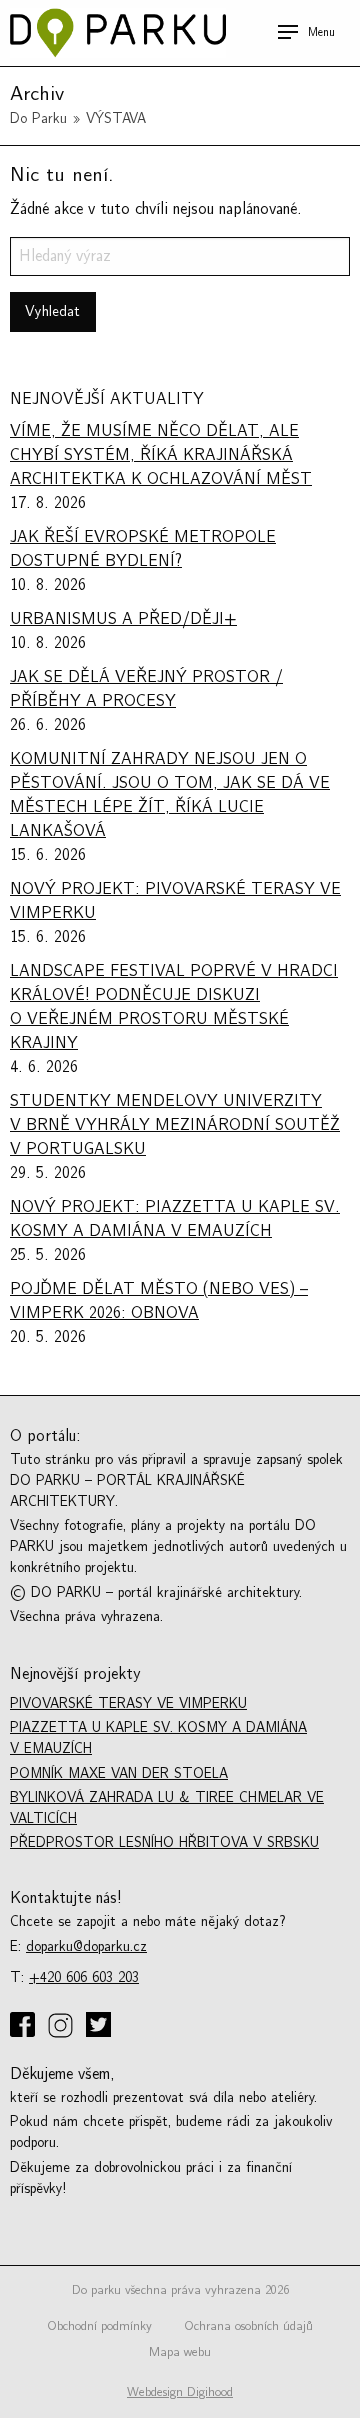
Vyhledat (52, 311)
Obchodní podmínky (99, 2326)
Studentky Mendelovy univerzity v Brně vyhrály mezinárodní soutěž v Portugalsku (175, 1125)
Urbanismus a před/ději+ (123, 619)
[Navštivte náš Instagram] (62, 2027)
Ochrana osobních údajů (248, 2326)
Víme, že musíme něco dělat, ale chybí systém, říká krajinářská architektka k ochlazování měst (161, 455)
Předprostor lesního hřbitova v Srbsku (164, 1842)
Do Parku (38, 118)
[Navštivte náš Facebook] (24, 2026)
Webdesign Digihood (180, 2392)
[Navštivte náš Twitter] (100, 2026)
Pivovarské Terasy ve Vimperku (128, 1703)
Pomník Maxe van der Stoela (119, 1773)
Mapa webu (180, 2352)
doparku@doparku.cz (86, 1946)
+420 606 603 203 (84, 1977)
